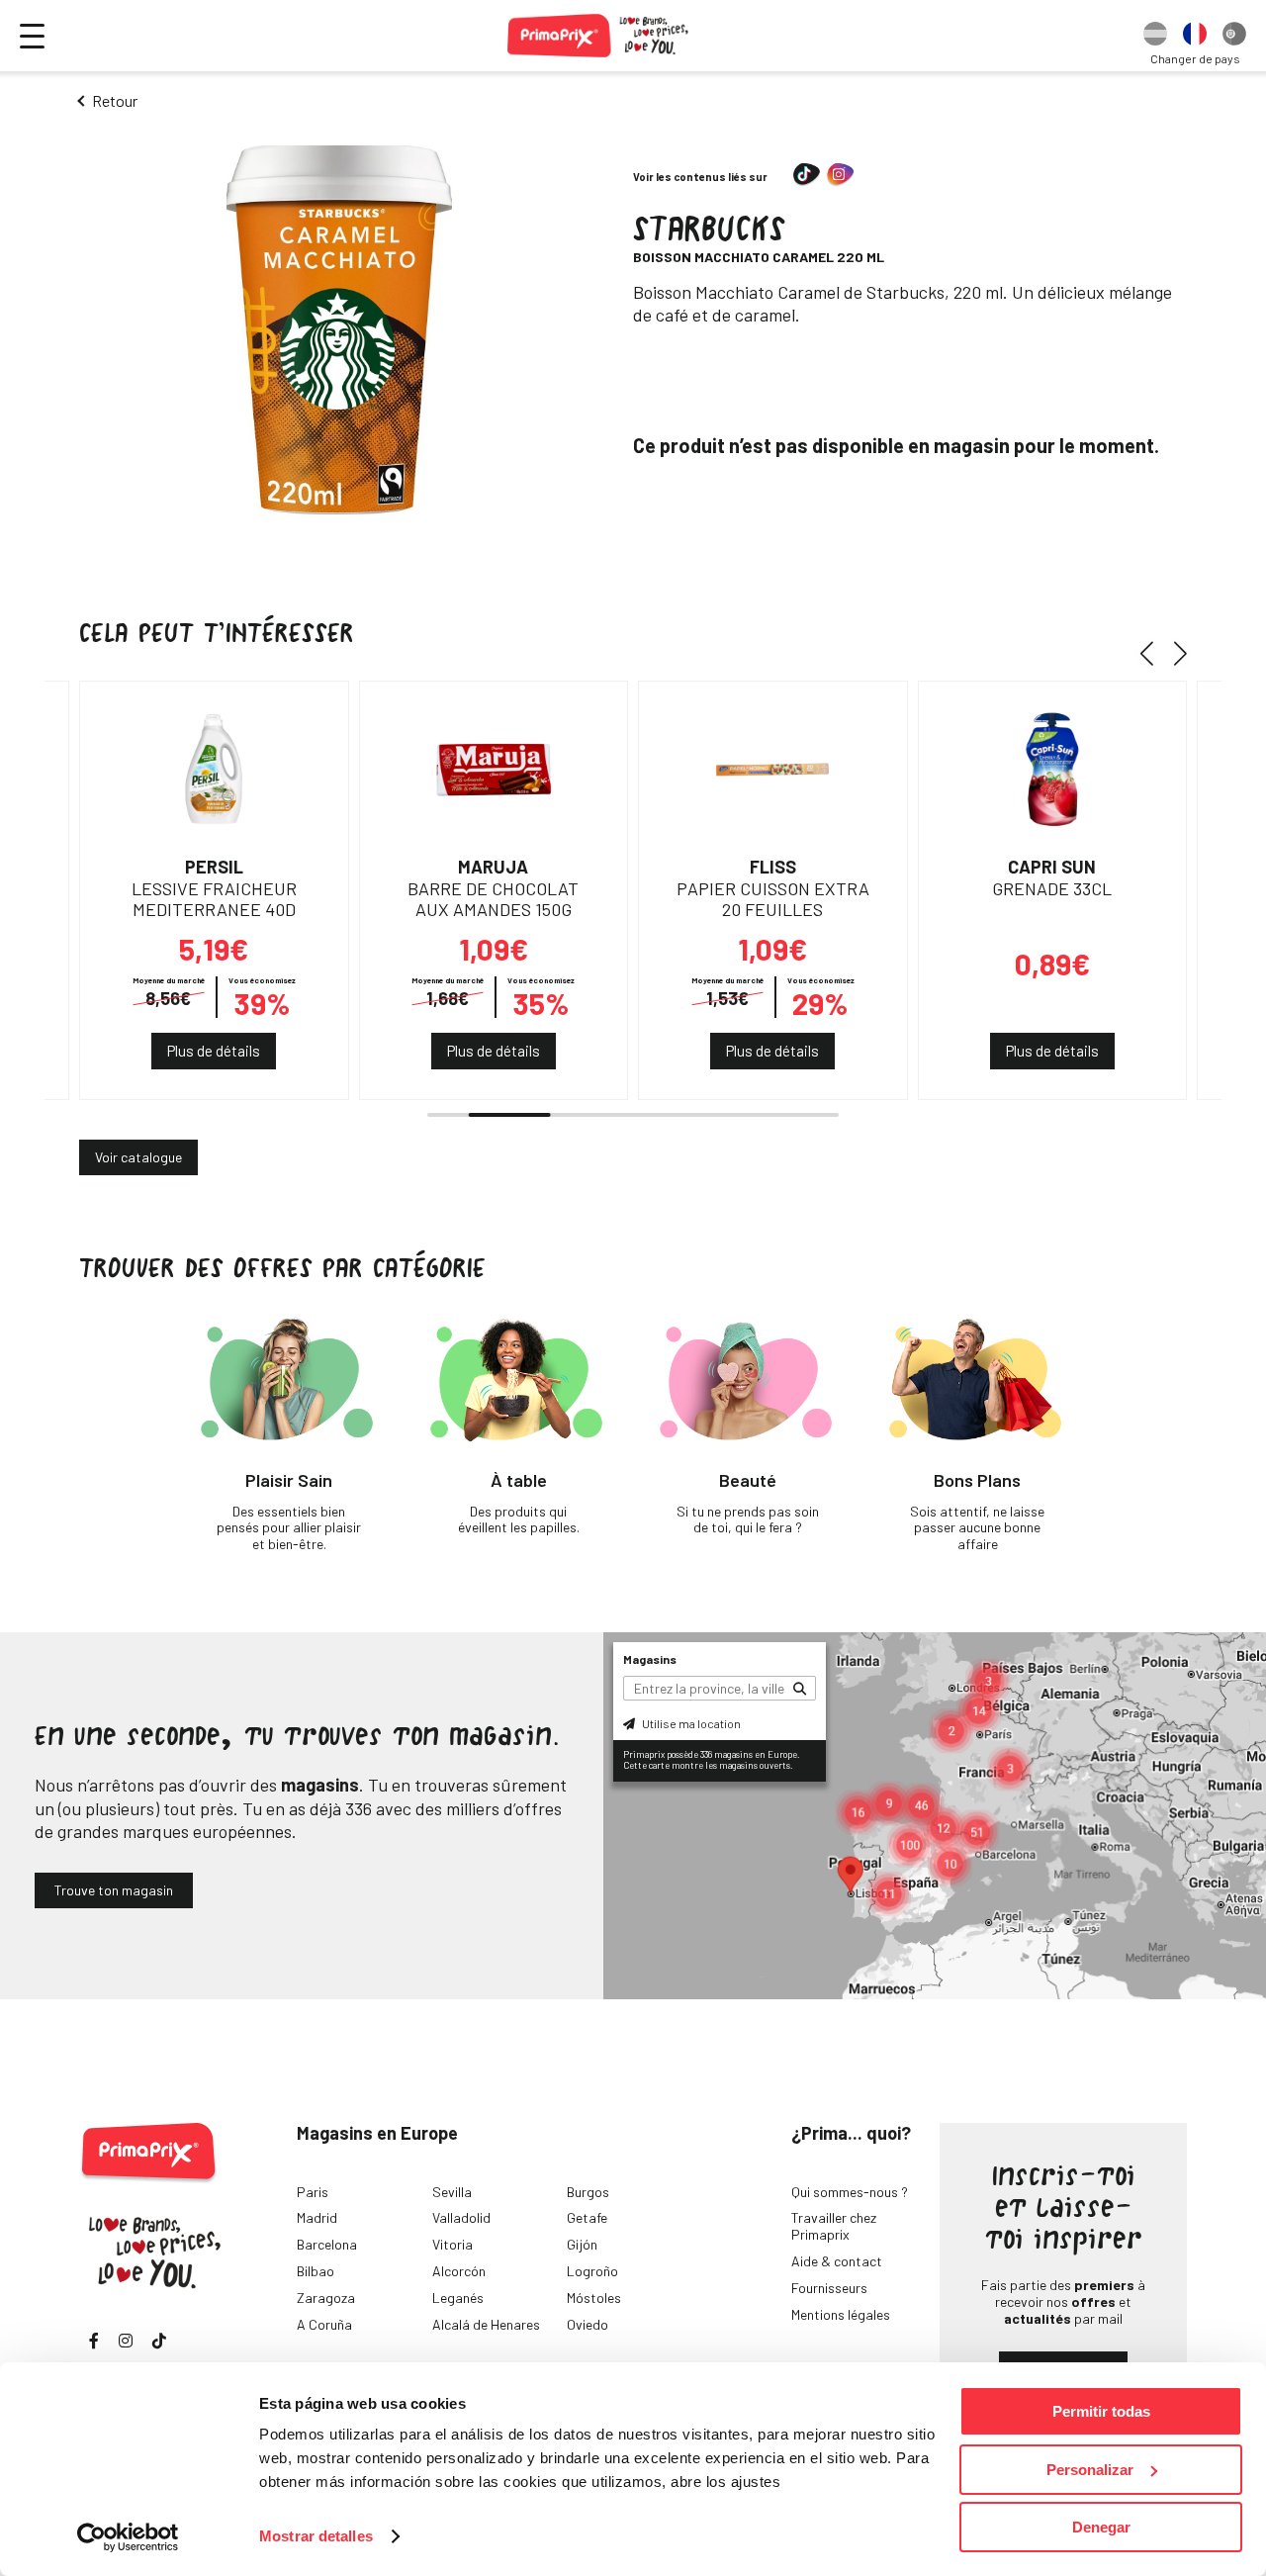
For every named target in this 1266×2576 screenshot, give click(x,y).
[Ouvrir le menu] (32, 36)
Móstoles (594, 2298)
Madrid (317, 2217)
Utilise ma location (690, 1723)
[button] (1154, 653)
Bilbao (316, 2271)
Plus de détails (214, 1051)
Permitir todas (1101, 2411)
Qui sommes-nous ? (850, 2192)
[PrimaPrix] (599, 36)
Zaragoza (326, 2298)
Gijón (582, 2244)
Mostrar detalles (316, 2536)
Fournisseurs (829, 2288)
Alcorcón (459, 2271)
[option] (1155, 36)
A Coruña (324, 2324)
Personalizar (1090, 2470)
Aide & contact (837, 2261)
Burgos (588, 2192)
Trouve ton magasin (114, 1890)
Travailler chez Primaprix (834, 2226)
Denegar (1101, 2527)
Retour (115, 100)
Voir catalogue (138, 1157)
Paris (313, 2192)
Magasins (650, 1659)
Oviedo (588, 2324)
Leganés (458, 2298)
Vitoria (452, 2244)
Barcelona (327, 2244)
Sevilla (452, 2192)
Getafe (587, 2217)
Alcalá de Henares (486, 2324)
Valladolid (461, 2217)
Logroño (592, 2271)
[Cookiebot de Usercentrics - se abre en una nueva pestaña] (128, 2537)
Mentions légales (841, 2314)
